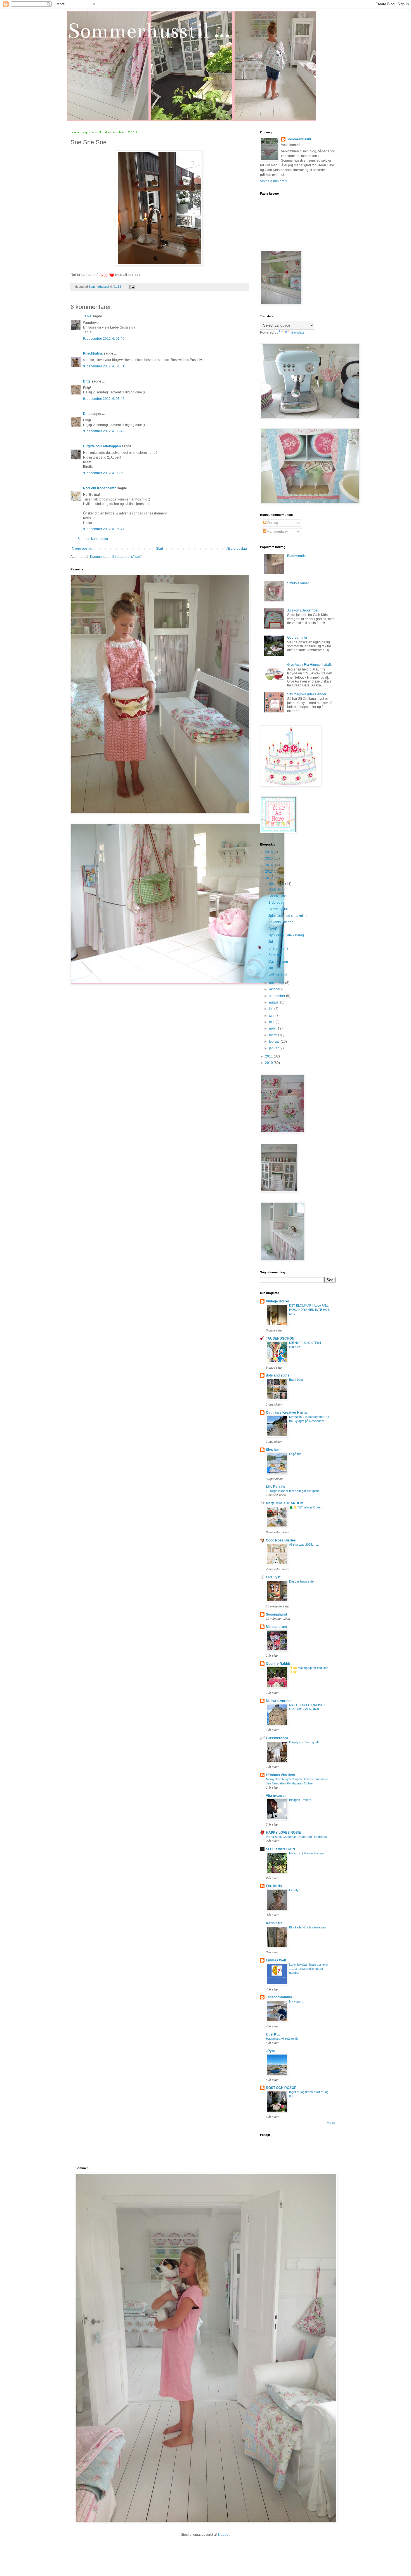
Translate (297, 332)
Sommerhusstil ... (149, 31)
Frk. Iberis (274, 1886)
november (277, 983)
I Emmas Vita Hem (281, 1775)
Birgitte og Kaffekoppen (102, 446)
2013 (269, 872)
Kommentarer (277, 532)
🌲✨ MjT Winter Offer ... (306, 1507)
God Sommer (297, 637)
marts (274, 1035)
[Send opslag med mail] (132, 287)
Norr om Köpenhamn (100, 488)
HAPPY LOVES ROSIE (283, 1833)
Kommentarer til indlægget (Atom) (116, 557)
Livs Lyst (273, 1577)
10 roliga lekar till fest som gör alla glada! (293, 1491)
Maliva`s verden (279, 1701)
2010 (269, 1063)
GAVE (273, 929)
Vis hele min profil (274, 181)
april (273, 1028)
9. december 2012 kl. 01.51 (104, 366)
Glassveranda (277, 1738)
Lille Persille (276, 1487)
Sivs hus (273, 1450)
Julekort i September (303, 610)
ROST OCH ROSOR (281, 2088)
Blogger (223, 2535)
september (277, 996)
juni (272, 1016)
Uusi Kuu (273, 2034)
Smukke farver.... (300, 583)
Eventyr (294, 1890)
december (277, 884)
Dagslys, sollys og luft (304, 1742)
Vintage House (277, 1301)
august (275, 1002)
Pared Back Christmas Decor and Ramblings (296, 1837)
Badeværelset (298, 556)
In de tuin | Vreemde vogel (307, 1853)
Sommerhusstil (299, 139)
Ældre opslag (237, 549)
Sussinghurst (277, 1614)
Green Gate (277, 896)
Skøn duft (276, 955)
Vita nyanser (276, 1796)
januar (274, 1048)
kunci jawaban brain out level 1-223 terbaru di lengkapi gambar (309, 1969)
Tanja (87, 316)
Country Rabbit (278, 1664)
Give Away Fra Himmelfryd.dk (309, 665)
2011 (269, 1056)
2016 (269, 852)
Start (160, 549)
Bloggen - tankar (300, 1800)
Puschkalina (93, 353)
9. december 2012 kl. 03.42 (104, 399)
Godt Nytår (277, 889)
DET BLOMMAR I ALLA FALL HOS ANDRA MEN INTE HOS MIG (309, 1310)
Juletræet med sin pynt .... (288, 916)
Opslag (272, 523)
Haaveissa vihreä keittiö (282, 2039)
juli (272, 1009)
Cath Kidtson (278, 962)
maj (272, 1022)
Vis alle (331, 2123)
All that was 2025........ (304, 1545)
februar (275, 1042)
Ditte (87, 381)
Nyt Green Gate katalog (286, 935)
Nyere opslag (82, 549)
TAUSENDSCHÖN (280, 1338)
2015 (269, 858)
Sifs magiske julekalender (307, 694)
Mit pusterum (276, 1627)
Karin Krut (274, 1923)
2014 (269, 865)
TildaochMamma (279, 1997)
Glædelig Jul (278, 909)
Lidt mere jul (278, 974)
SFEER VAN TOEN (280, 1849)
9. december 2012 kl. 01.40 (104, 339)
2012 (269, 878)
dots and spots (278, 1375)
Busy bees (296, 1380)
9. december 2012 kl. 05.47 (104, 529)
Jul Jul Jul (276, 968)
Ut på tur (295, 1454)
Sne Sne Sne (278, 948)
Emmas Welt (276, 1960)
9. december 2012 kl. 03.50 (104, 473)
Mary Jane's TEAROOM (285, 1503)
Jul (271, 942)
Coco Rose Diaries (281, 1540)
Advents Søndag (281, 922)
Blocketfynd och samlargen (308, 1927)
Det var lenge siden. (303, 1581)
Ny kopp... (296, 2001)
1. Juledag (276, 903)
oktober (275, 989)
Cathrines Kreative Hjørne (287, 1413)
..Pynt (270, 2051)
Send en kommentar (93, 539)
